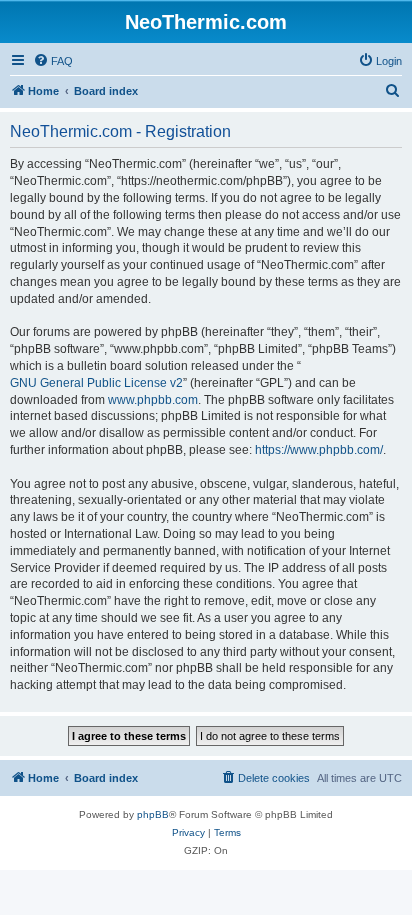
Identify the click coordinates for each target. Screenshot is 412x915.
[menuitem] (53, 61)
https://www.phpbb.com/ (319, 450)
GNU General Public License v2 (96, 383)
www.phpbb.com (153, 400)
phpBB (153, 814)
